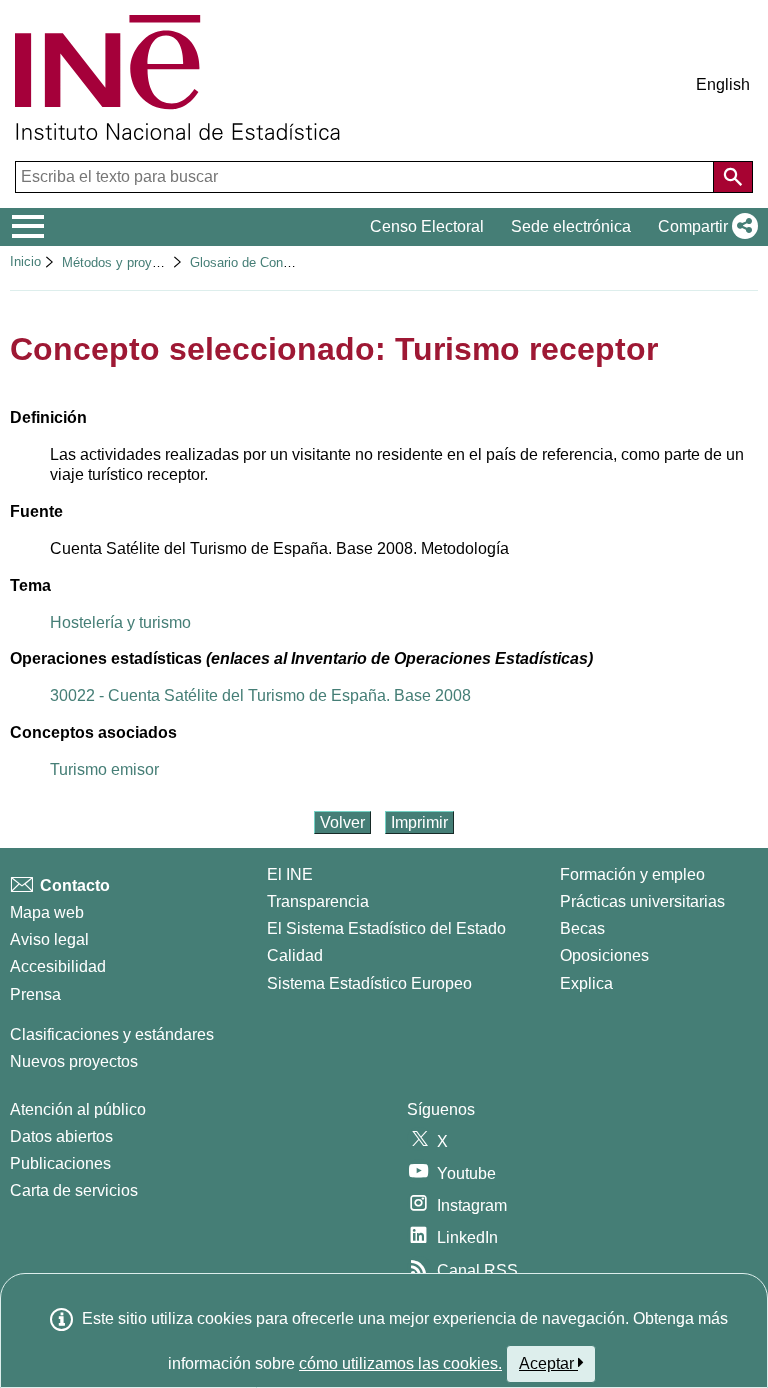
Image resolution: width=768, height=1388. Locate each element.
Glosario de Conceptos (256, 262)
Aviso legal (49, 939)
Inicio (25, 261)
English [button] (723, 84)
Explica (586, 983)
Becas (582, 928)
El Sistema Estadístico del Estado (386, 928)
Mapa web (47, 912)
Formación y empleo (632, 874)
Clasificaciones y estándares (112, 1034)
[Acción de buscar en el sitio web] (733, 177)
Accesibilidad (58, 966)
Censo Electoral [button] (427, 226)
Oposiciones (604, 955)
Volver (342, 822)
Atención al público (78, 1109)
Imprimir (419, 822)
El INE (290, 874)
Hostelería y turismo (120, 622)
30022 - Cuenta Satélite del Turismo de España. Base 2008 (260, 695)
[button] (704, 227)
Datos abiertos (61, 1136)
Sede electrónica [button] (571, 226)
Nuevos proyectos (74, 1061)
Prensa (35, 994)
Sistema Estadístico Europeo (369, 983)
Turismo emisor (104, 769)
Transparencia (318, 901)
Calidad (295, 955)
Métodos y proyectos (123, 262)
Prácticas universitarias (642, 901)
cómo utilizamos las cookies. (400, 1363)
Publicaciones (60, 1163)
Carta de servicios (74, 1190)
